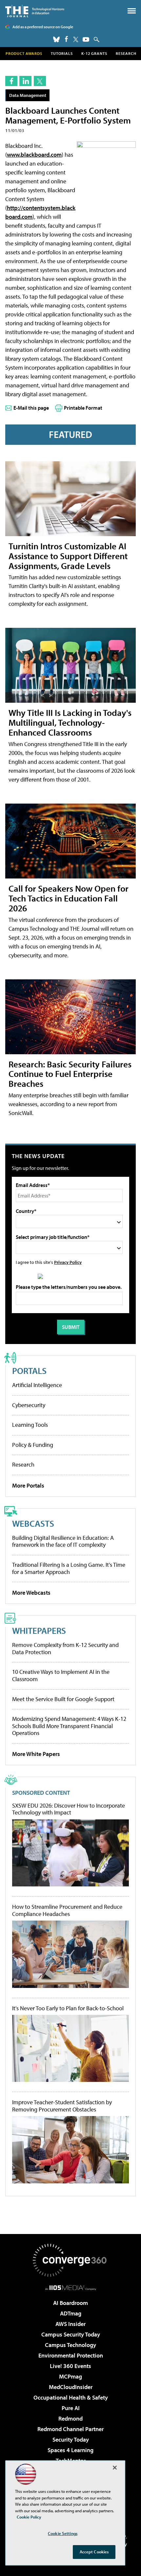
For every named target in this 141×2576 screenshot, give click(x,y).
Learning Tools (30, 1425)
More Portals (28, 1485)
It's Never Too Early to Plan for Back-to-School (68, 2008)
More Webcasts (31, 1593)
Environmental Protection (71, 2355)
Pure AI (71, 2408)
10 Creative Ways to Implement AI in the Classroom (61, 1675)
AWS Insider (70, 2324)
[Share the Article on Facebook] (11, 81)
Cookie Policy (29, 2517)
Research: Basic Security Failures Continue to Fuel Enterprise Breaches (70, 1074)
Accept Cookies (94, 2552)
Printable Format (83, 408)
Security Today (71, 2439)
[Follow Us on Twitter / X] (76, 39)
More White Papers (36, 1754)
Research (126, 53)
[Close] (115, 2468)
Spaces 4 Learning (70, 2450)
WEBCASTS (33, 1523)
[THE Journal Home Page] (35, 11)
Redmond (70, 2418)
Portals (29, 1370)
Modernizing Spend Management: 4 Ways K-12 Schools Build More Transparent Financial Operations (69, 1726)
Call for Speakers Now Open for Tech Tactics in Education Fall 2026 (69, 898)
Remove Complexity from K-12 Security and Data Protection (65, 1648)
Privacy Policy (68, 1262)
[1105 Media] (71, 2288)
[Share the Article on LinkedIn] (25, 81)
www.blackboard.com (34, 155)
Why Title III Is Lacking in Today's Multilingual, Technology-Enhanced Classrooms (70, 722)
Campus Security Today (71, 2334)
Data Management (28, 95)
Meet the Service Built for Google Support (63, 1699)
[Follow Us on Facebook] (66, 39)
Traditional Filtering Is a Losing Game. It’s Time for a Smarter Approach (69, 1568)
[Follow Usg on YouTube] (86, 39)
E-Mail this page (31, 408)
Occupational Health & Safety (71, 2397)
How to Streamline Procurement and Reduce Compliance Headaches (67, 1910)
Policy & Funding (33, 1445)
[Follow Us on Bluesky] (56, 39)
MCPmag (70, 2376)
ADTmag (71, 2313)
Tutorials (62, 53)
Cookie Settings (63, 2533)
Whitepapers (39, 1630)
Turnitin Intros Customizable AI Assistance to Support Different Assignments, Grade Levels (68, 556)
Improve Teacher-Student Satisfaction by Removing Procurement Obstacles (62, 2106)
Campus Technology (70, 2345)
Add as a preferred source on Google (43, 27)
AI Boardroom (70, 2303)
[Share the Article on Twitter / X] (40, 81)
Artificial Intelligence (37, 1385)
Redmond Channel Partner (70, 2429)
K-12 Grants (94, 53)
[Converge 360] (70, 2260)
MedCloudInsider (71, 2387)
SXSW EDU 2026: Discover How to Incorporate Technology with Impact (69, 1809)
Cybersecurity (29, 1405)
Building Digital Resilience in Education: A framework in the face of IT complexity (63, 1541)
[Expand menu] (132, 12)
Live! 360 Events (70, 2366)
